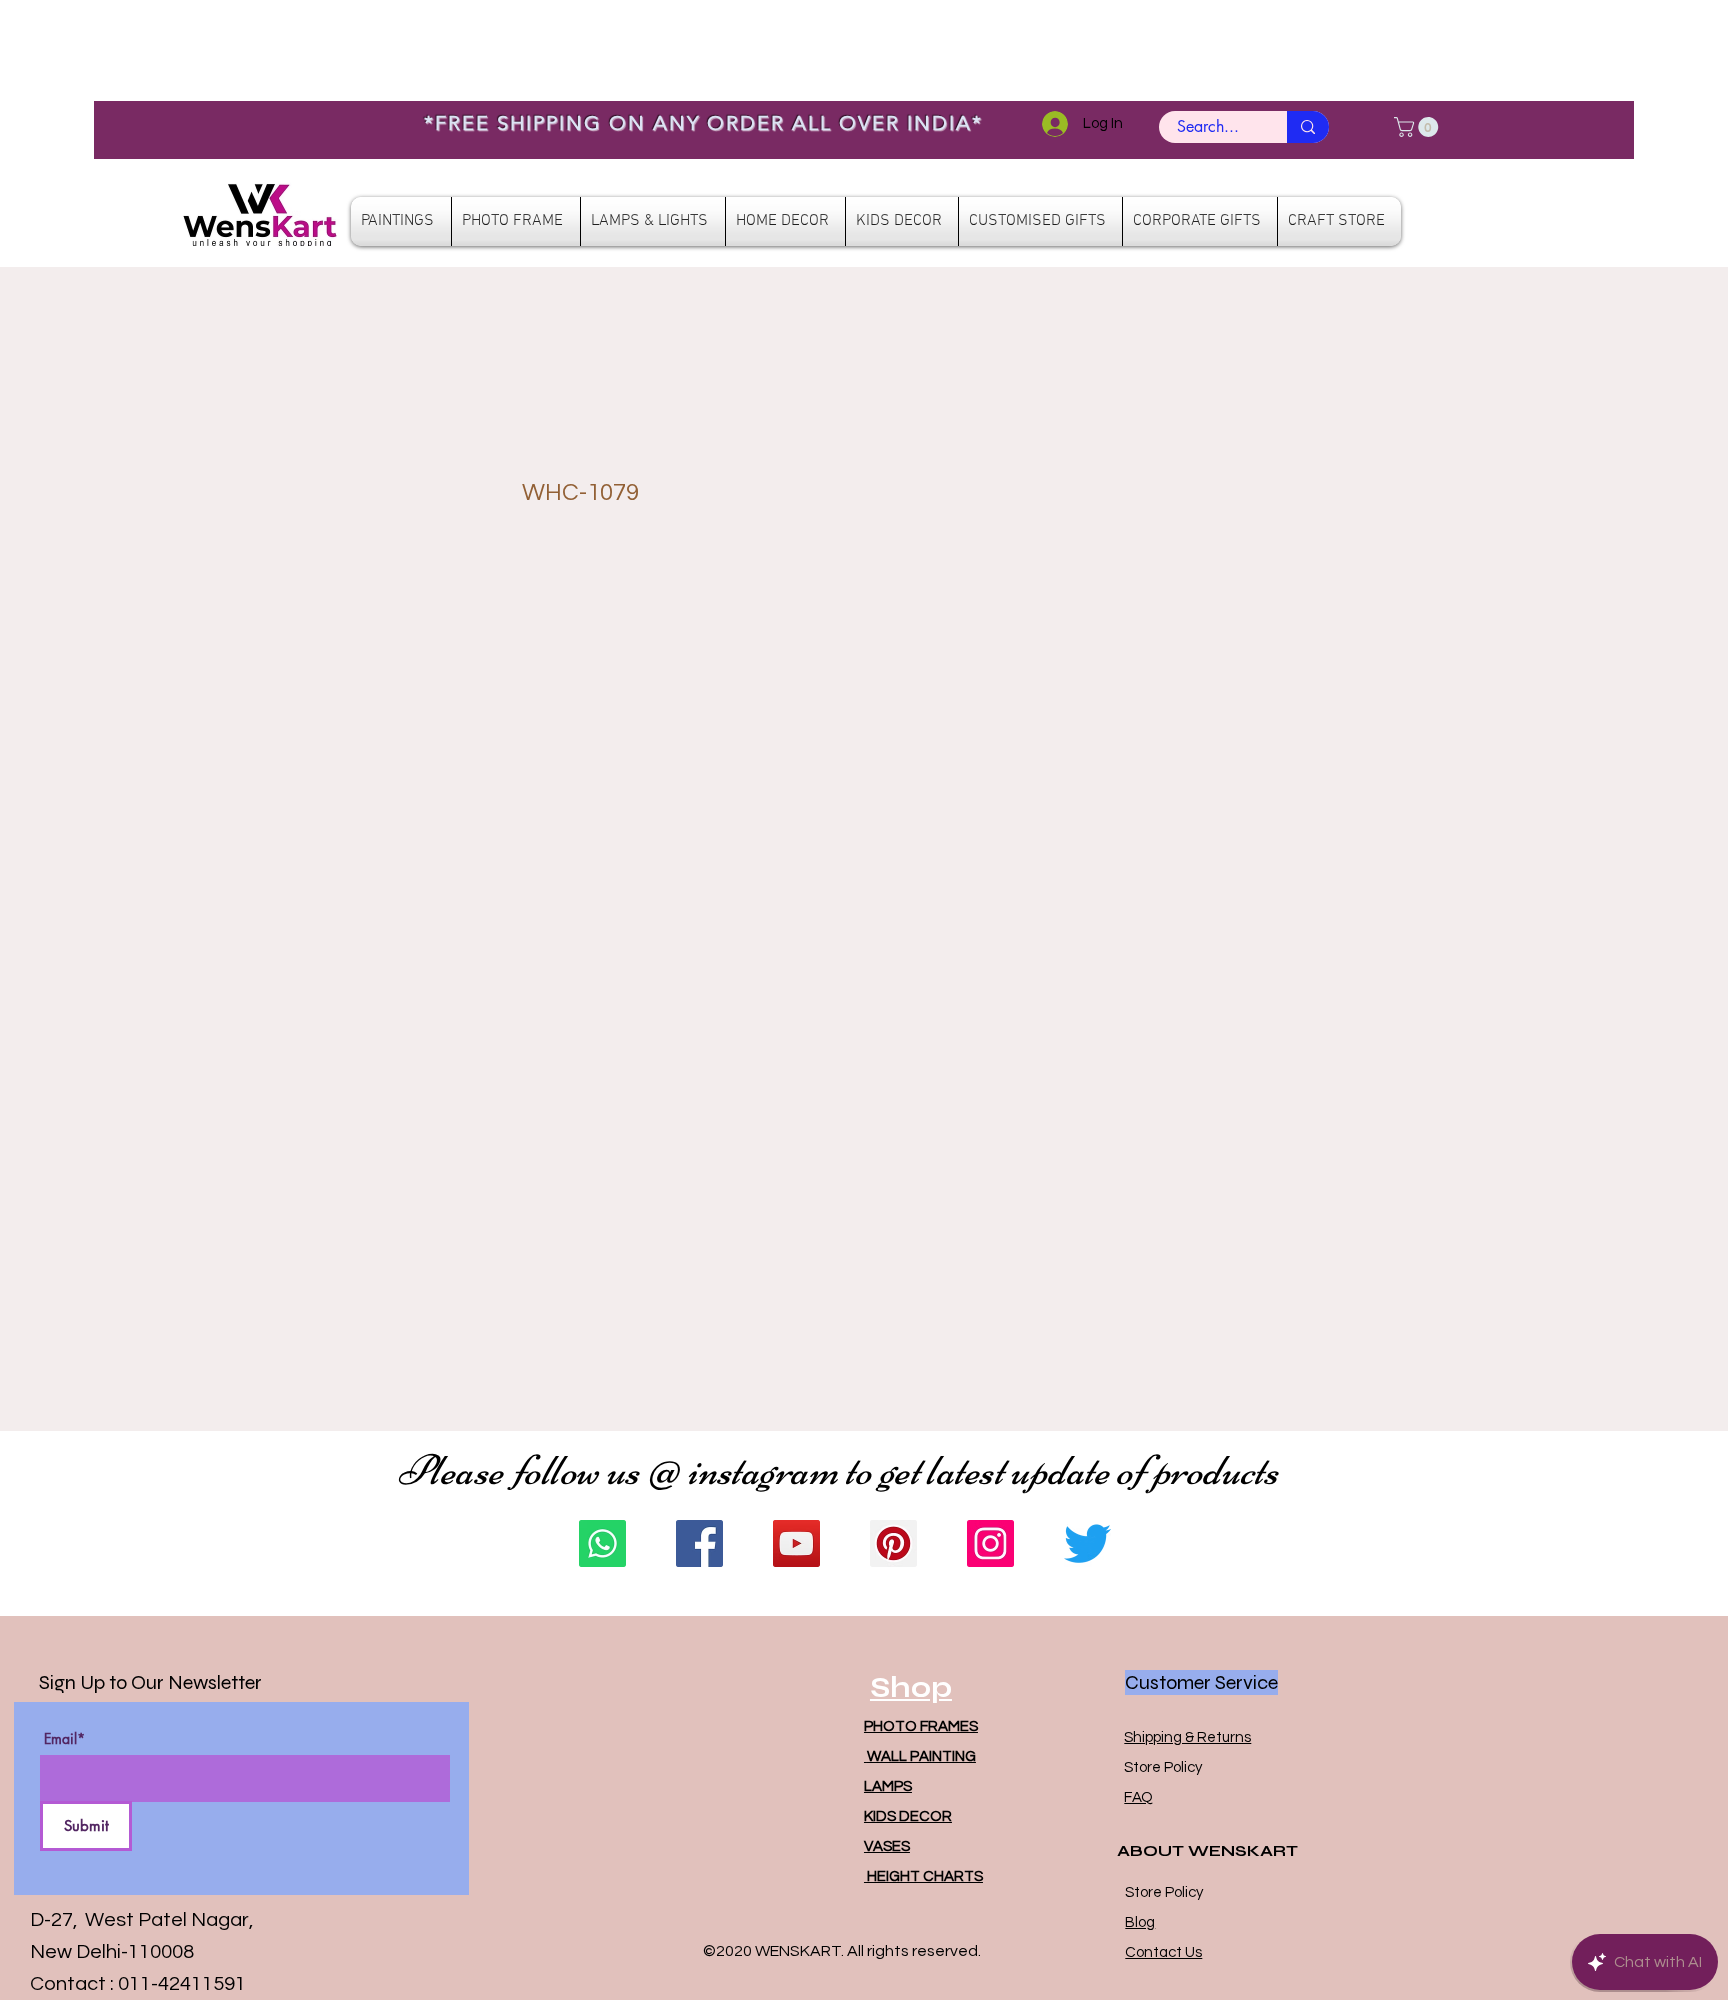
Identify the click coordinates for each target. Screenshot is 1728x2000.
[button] (1418, 127)
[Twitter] (1087, 1543)
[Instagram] (990, 1543)
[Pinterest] (893, 1543)
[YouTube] (796, 1543)
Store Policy (1163, 1767)
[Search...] (1308, 127)
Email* (64, 1739)
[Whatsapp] (602, 1543)
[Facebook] (699, 1543)
